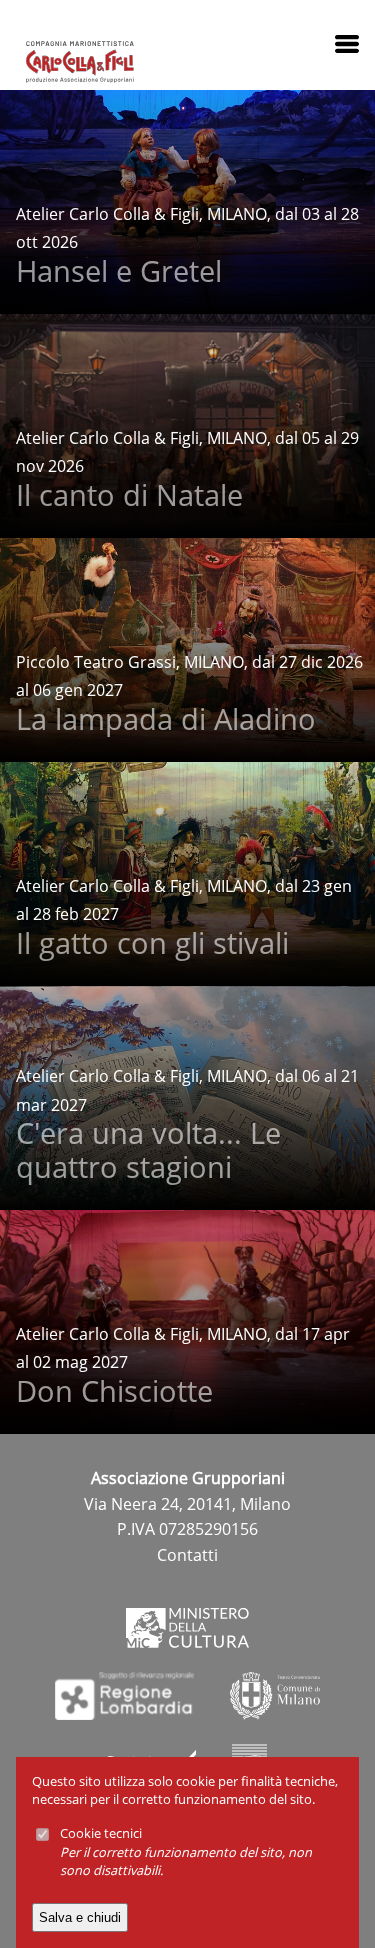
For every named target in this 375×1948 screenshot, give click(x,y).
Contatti (187, 1555)
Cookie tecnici (101, 1833)
